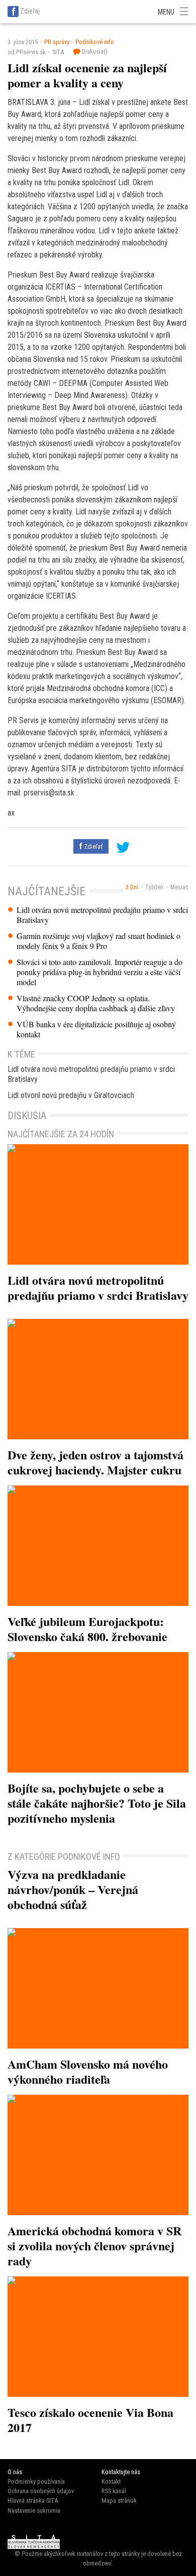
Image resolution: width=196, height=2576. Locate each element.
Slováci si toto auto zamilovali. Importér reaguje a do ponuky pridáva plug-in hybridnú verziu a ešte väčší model (100, 972)
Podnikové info (95, 42)
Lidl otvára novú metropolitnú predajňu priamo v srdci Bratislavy (102, 915)
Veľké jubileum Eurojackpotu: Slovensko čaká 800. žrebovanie (87, 1629)
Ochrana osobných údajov (41, 2491)
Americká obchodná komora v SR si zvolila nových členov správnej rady (94, 2246)
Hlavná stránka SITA (33, 2500)
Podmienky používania (36, 2481)
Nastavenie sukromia (34, 2511)
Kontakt (111, 2481)
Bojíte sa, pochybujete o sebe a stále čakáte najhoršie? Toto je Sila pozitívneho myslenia (97, 1803)
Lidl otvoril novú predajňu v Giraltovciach (71, 1095)
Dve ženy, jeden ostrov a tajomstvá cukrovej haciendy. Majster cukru (95, 1462)
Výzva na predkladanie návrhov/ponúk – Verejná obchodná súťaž (73, 1889)
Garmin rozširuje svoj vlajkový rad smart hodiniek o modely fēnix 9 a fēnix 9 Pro (99, 941)
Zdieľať (92, 846)
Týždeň (154, 887)
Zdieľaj (30, 11)
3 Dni (132, 887)
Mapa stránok (119, 2500)
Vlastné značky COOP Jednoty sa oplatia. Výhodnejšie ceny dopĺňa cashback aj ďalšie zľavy (96, 1003)
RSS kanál (114, 2491)
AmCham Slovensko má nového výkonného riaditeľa (88, 2071)
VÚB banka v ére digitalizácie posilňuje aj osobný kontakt (96, 1029)
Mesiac (179, 887)
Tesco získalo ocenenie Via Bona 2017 (90, 2420)
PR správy (57, 42)
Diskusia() (94, 51)
